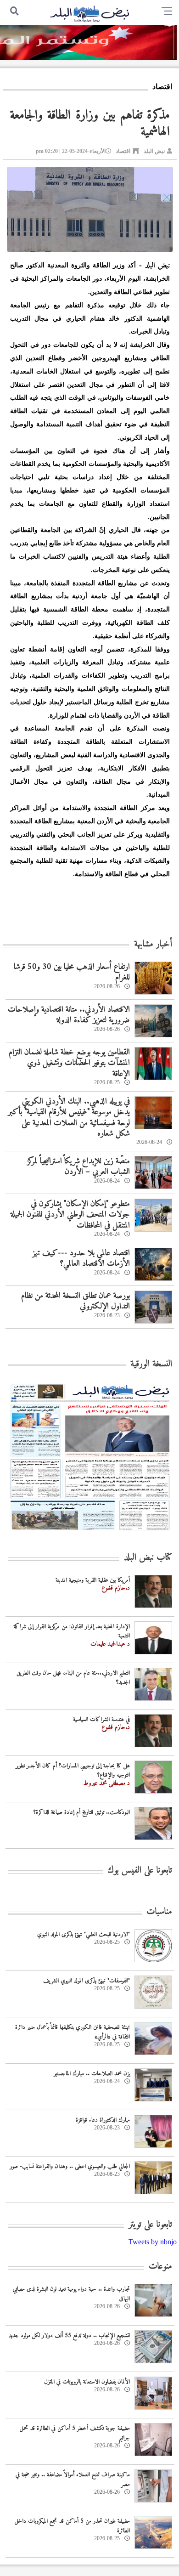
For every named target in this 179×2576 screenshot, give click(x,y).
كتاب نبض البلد (148, 1558)
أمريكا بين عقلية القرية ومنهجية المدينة (93, 1580)
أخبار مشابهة (153, 944)
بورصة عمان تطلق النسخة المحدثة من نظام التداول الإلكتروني (76, 1301)
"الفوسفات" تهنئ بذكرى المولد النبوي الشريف (87, 1981)
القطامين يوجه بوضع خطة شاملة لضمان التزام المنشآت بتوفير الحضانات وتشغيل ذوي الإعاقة (69, 1063)
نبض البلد (154, 151)
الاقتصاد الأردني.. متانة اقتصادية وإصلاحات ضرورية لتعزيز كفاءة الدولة (69, 1015)
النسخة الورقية (151, 1364)
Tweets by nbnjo (153, 2242)
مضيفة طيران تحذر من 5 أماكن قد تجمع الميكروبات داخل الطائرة (72, 2526)
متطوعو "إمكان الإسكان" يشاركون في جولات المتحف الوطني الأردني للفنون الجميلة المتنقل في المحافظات (70, 1215)
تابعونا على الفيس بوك (140, 1871)
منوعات (160, 2267)
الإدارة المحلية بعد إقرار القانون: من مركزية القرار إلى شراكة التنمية (72, 1631)
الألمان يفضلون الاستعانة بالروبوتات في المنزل (87, 2382)
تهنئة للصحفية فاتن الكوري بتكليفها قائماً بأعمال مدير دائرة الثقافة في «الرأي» (73, 2032)
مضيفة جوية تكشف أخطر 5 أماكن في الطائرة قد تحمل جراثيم (75, 2433)
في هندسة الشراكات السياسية (101, 1719)
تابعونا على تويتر (150, 2225)
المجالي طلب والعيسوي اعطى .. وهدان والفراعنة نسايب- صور (70, 2166)
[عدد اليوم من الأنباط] (90, 1533)
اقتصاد (123, 151)
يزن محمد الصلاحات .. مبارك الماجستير (92, 2074)
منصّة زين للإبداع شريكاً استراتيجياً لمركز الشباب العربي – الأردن (78, 1166)
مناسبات (159, 1912)
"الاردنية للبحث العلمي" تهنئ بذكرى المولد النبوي (84, 1934)
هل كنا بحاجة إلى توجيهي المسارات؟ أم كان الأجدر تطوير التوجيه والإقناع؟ (73, 1771)
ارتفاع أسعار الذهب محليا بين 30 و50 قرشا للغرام (72, 972)
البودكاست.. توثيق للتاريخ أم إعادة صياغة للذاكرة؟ (82, 1812)
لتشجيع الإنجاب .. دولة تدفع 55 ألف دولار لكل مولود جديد (69, 2335)
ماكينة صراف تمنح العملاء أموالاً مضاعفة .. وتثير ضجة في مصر (73, 2480)
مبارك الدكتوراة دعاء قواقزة (103, 2120)
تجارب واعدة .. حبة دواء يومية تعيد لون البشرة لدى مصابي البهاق (71, 2294)
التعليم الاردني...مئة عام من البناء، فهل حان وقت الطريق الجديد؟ (73, 1678)
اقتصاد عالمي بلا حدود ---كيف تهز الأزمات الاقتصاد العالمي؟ (81, 1258)
